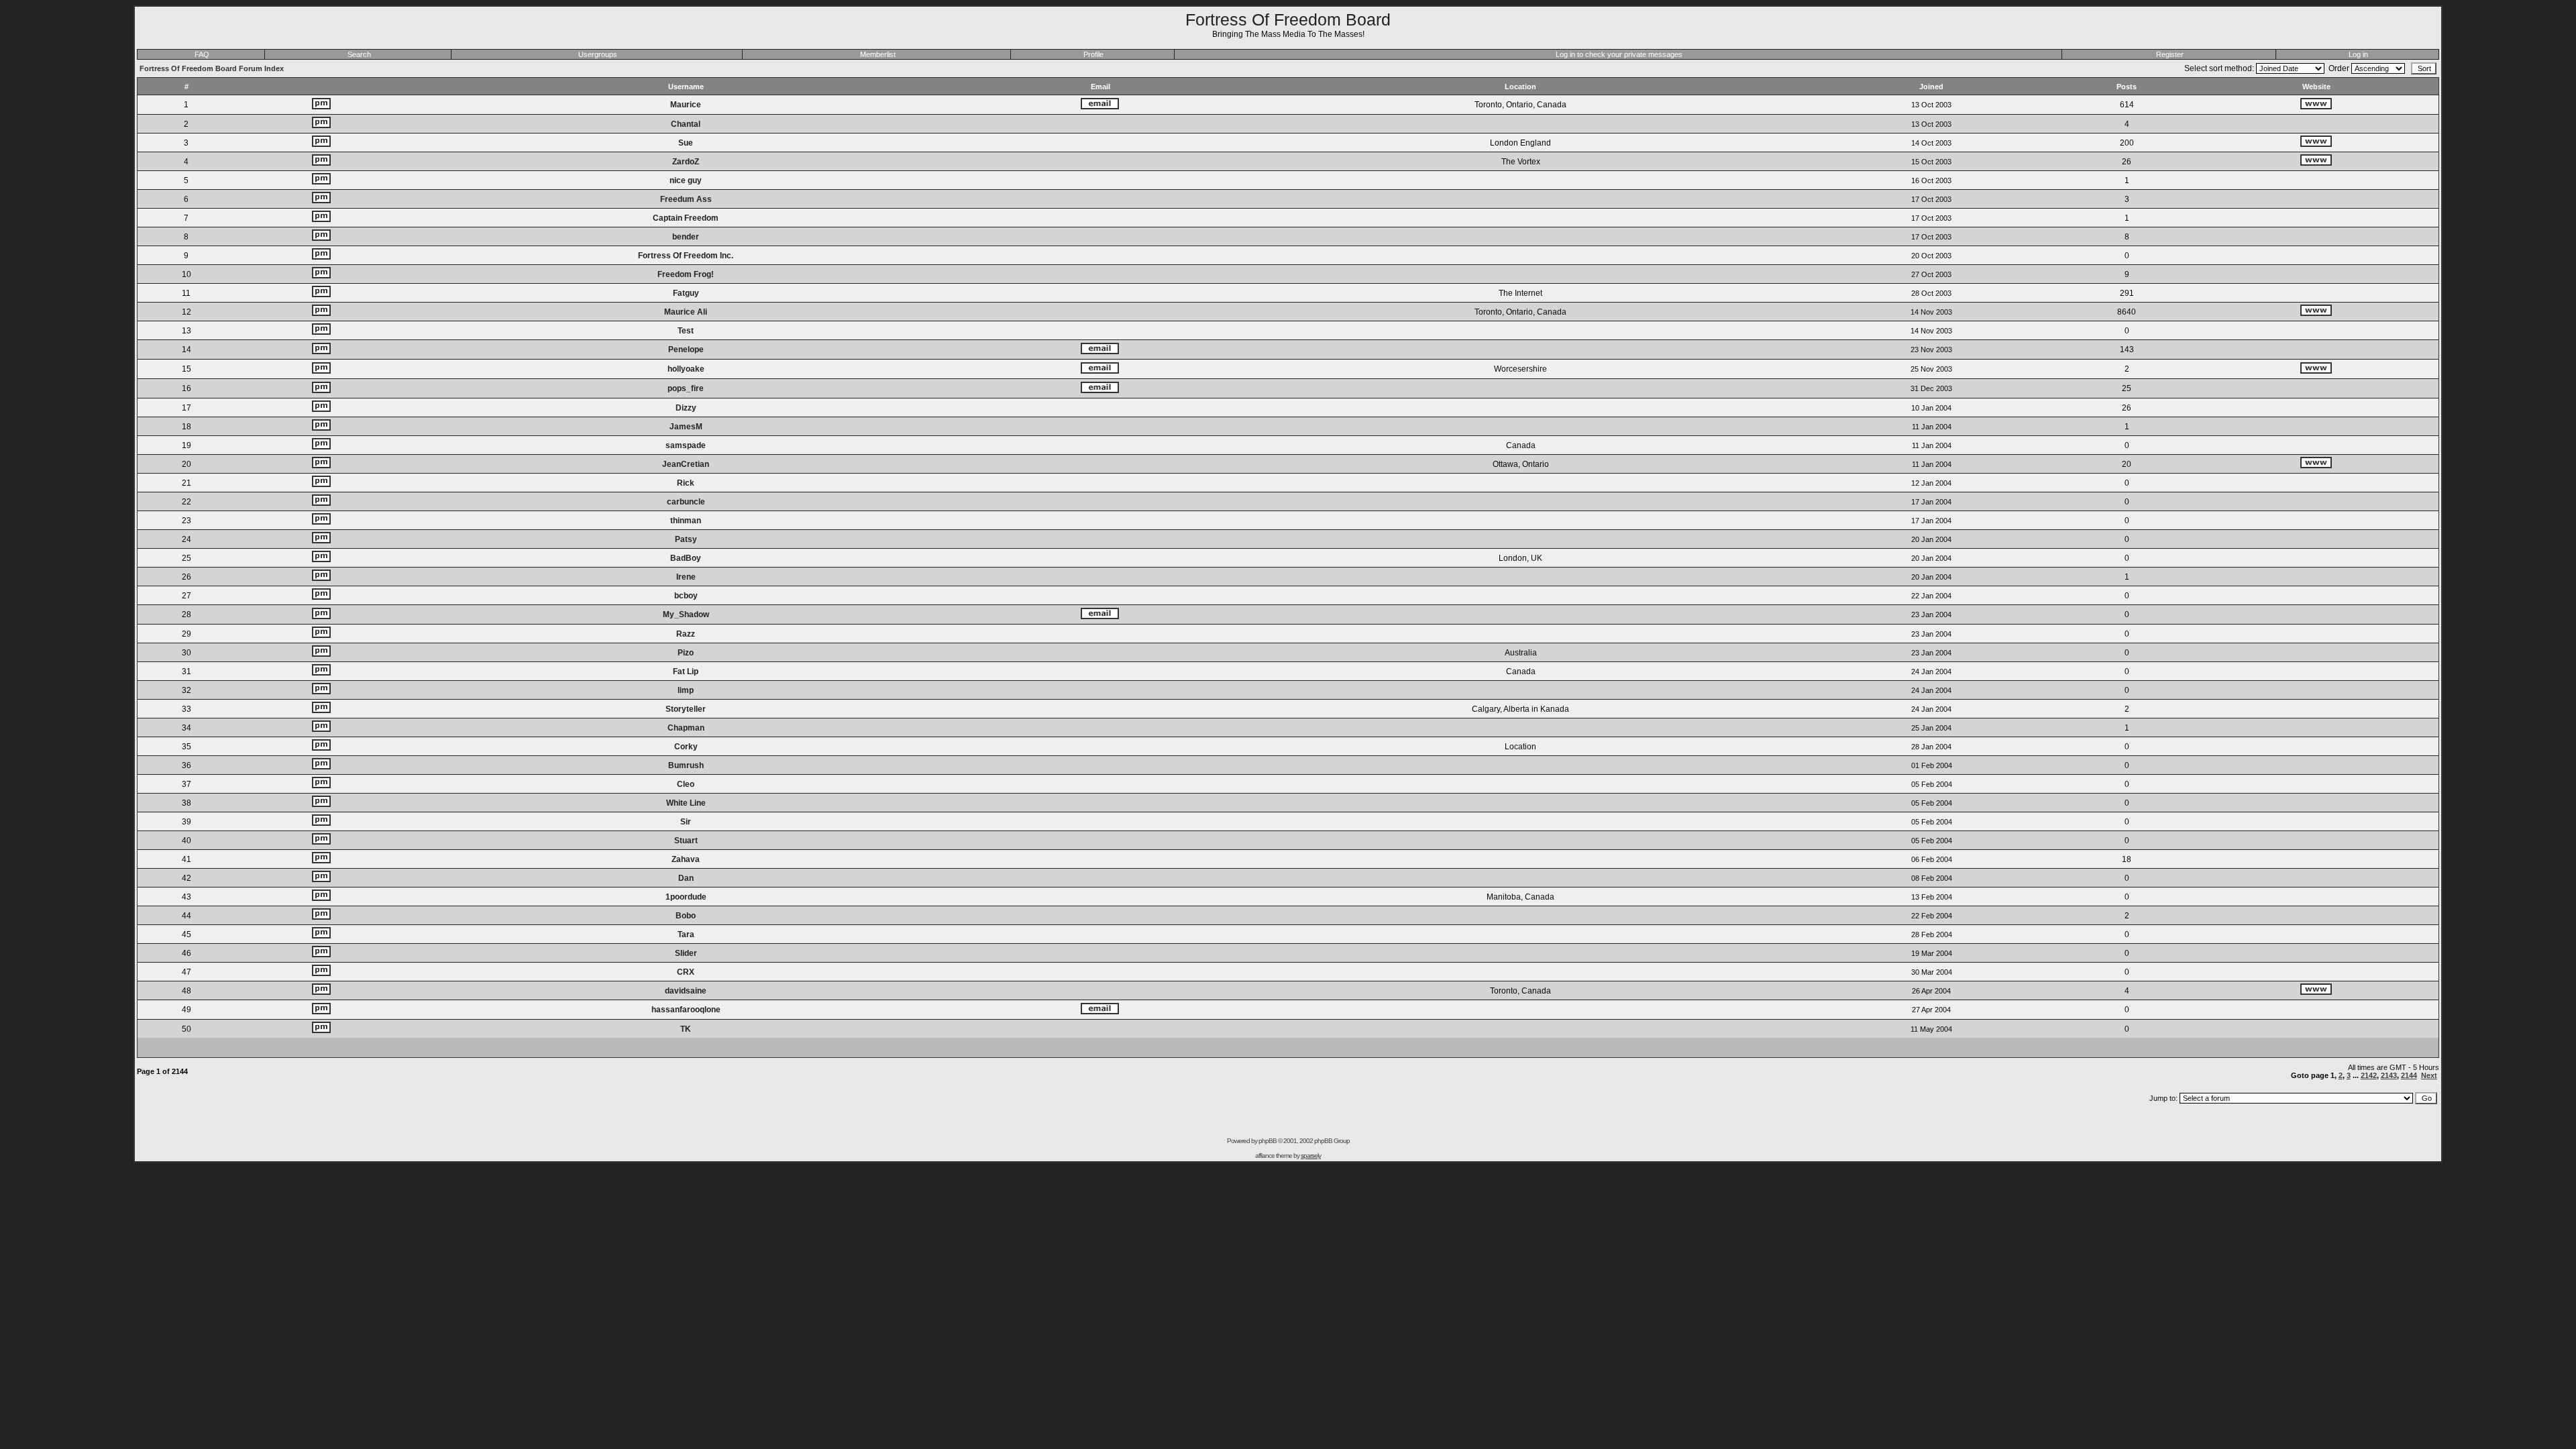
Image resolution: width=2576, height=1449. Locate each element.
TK (686, 1029)
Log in (2358, 54)
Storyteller (686, 709)
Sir (686, 822)
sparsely (1311, 1156)
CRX (686, 972)
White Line (686, 803)
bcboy (686, 596)
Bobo (686, 916)
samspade (686, 445)
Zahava (686, 859)
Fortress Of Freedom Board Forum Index (212, 68)
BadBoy (686, 558)
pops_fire (686, 388)
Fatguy (686, 293)
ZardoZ (686, 162)
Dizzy (686, 408)
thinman (686, 521)
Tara (686, 934)
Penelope (686, 350)
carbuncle (686, 502)
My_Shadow (686, 614)
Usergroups (598, 54)
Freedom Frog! (686, 274)
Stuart (686, 841)
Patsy (686, 539)
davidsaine (686, 991)
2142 (2369, 1075)
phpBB (1268, 1141)
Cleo (686, 784)
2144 (2409, 1075)
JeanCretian (686, 464)
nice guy (686, 180)
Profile (1093, 54)
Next (2429, 1075)
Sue (686, 143)
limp (686, 690)
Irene (686, 577)
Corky (686, 747)
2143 (2389, 1075)
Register (2170, 54)
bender (686, 237)
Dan (686, 878)
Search (359, 54)
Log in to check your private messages (1619, 54)
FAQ (202, 54)
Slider (686, 953)
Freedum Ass (686, 199)
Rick (686, 483)
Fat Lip (686, 672)
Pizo (686, 653)
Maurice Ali (686, 312)
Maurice (686, 105)
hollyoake (686, 369)
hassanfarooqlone (686, 1010)
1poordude (686, 897)
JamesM (686, 427)
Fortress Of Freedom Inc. (686, 256)
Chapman (686, 728)
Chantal (686, 124)
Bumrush (686, 765)
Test (686, 331)
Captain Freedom (686, 218)
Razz (686, 634)
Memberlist (878, 54)
